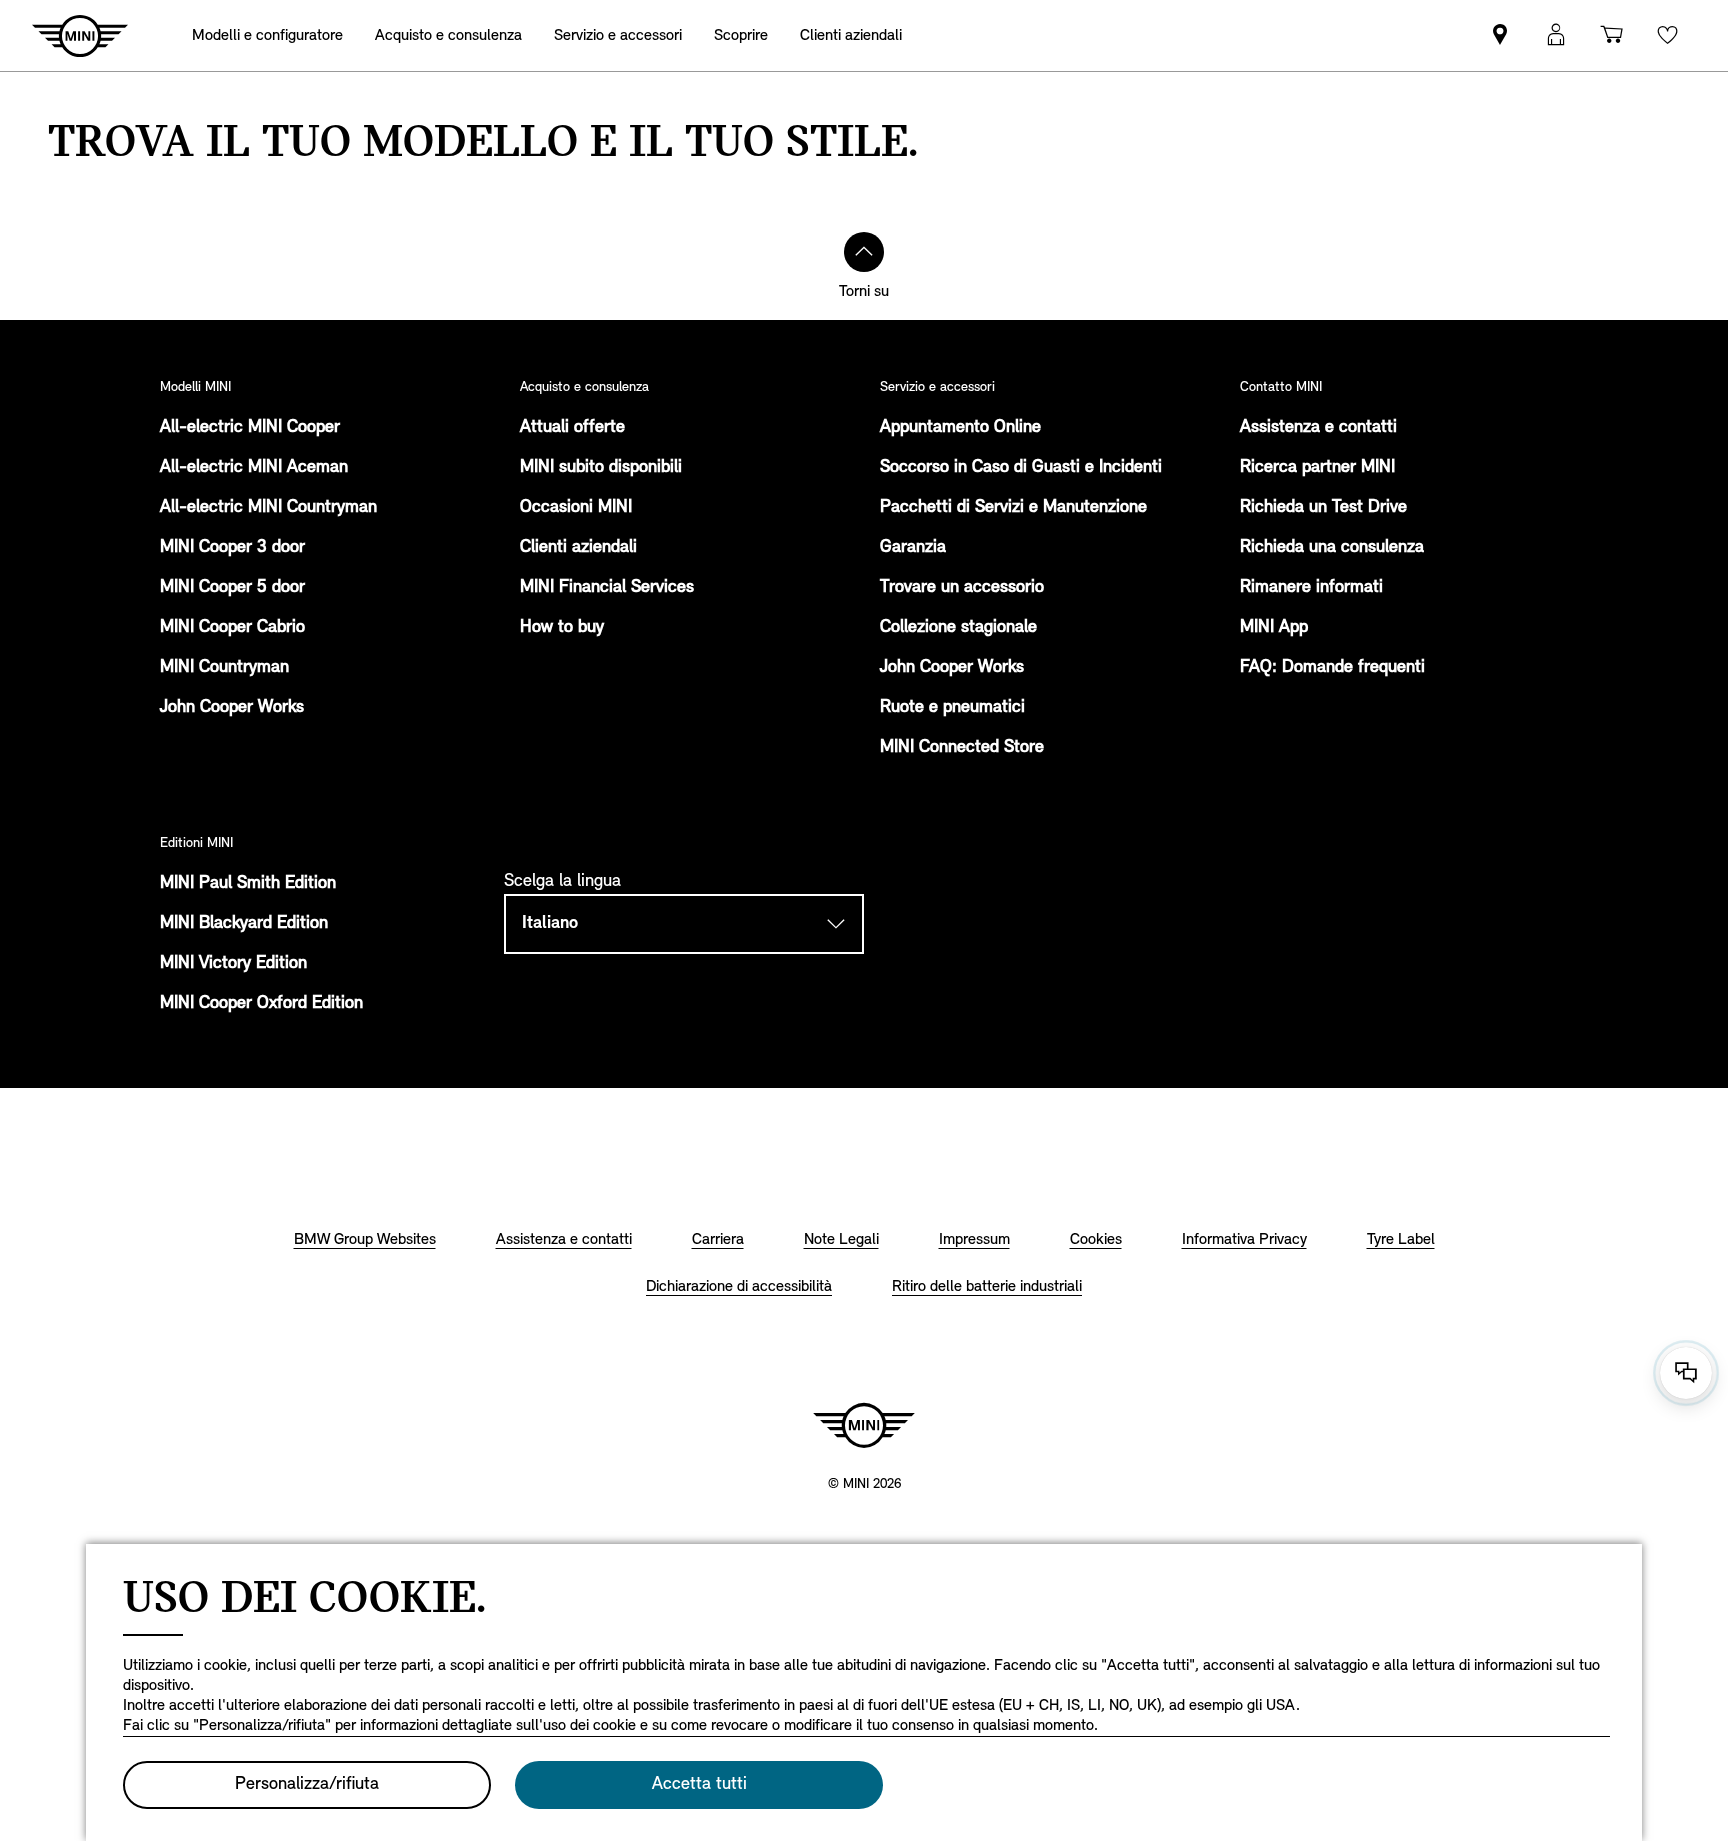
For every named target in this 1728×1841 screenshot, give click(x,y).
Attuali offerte (572, 428)
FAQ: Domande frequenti (1332, 668)
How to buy (562, 628)
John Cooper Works (232, 708)
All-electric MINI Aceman (254, 468)
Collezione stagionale (958, 628)
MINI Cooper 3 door (232, 548)
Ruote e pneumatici (952, 708)
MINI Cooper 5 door (232, 588)
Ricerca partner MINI (1317, 468)
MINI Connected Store (962, 748)
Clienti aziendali (578, 548)
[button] (1556, 35)
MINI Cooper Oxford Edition (261, 1004)
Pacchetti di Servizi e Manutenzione (1013, 508)
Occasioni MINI (576, 508)
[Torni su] (864, 252)
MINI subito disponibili (601, 468)
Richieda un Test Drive (1323, 508)
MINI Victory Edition (233, 964)
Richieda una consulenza (1332, 548)
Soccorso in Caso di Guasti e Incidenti (1021, 468)
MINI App (1274, 628)
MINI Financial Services (607, 588)
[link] (1500, 35)
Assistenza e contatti (1318, 428)
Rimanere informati (1311, 588)
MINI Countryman (224, 668)
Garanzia (913, 548)
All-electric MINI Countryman (268, 508)
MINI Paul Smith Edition (248, 884)
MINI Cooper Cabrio (232, 628)
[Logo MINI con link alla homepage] (864, 1425)
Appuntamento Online (960, 428)
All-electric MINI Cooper (250, 428)
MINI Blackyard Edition (244, 924)
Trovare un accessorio (962, 588)
